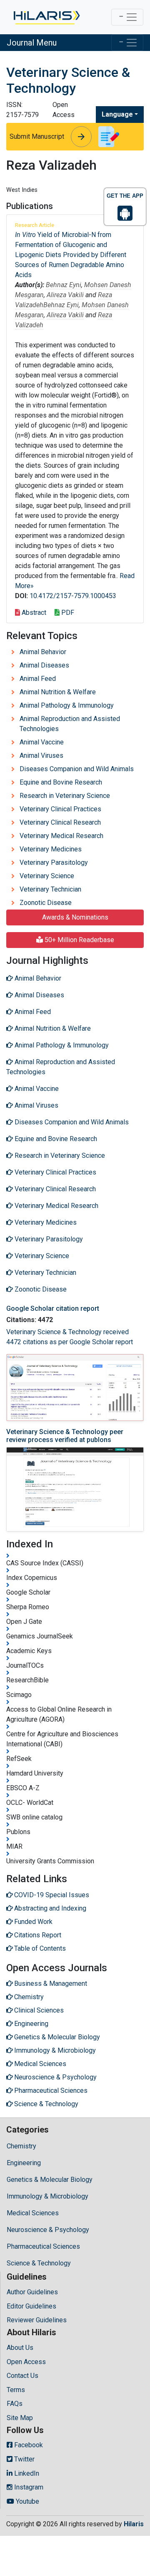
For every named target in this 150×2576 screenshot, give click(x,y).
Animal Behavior (43, 652)
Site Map (20, 2418)
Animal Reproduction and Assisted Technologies (70, 724)
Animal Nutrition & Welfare (58, 692)
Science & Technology (39, 2263)
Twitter (24, 2459)
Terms (16, 2390)
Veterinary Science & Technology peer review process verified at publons (65, 1436)
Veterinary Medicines (51, 849)
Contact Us (22, 2376)
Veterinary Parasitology (54, 862)
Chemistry (21, 2146)
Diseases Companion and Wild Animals (77, 769)
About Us (20, 2348)
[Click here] (46, 17)
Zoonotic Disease (46, 903)
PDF (67, 613)
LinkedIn (26, 2473)
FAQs (15, 2404)
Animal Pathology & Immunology (67, 705)
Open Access (26, 2362)
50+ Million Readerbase (79, 940)
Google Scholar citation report (53, 1308)
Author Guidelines (32, 2292)
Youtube (27, 2501)
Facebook (28, 2445)
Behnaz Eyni (64, 285)
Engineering (24, 2163)
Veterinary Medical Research (61, 836)
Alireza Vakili (65, 295)
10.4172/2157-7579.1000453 (73, 596)
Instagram (28, 2487)
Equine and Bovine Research (61, 782)
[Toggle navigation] (127, 17)
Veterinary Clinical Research (60, 822)
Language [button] (117, 114)
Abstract (33, 613)
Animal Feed (38, 679)
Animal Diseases (44, 665)
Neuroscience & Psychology (48, 2230)
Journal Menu (32, 43)
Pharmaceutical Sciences (43, 2246)
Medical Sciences (33, 2213)
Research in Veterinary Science (65, 796)
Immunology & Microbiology (47, 2196)
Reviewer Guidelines (37, 2320)
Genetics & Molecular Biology (50, 2180)
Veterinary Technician (50, 889)
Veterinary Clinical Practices (60, 809)
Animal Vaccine (42, 742)
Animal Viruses (41, 755)
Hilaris (134, 2524)
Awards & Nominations (75, 917)
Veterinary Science (47, 876)
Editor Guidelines (31, 2306)
